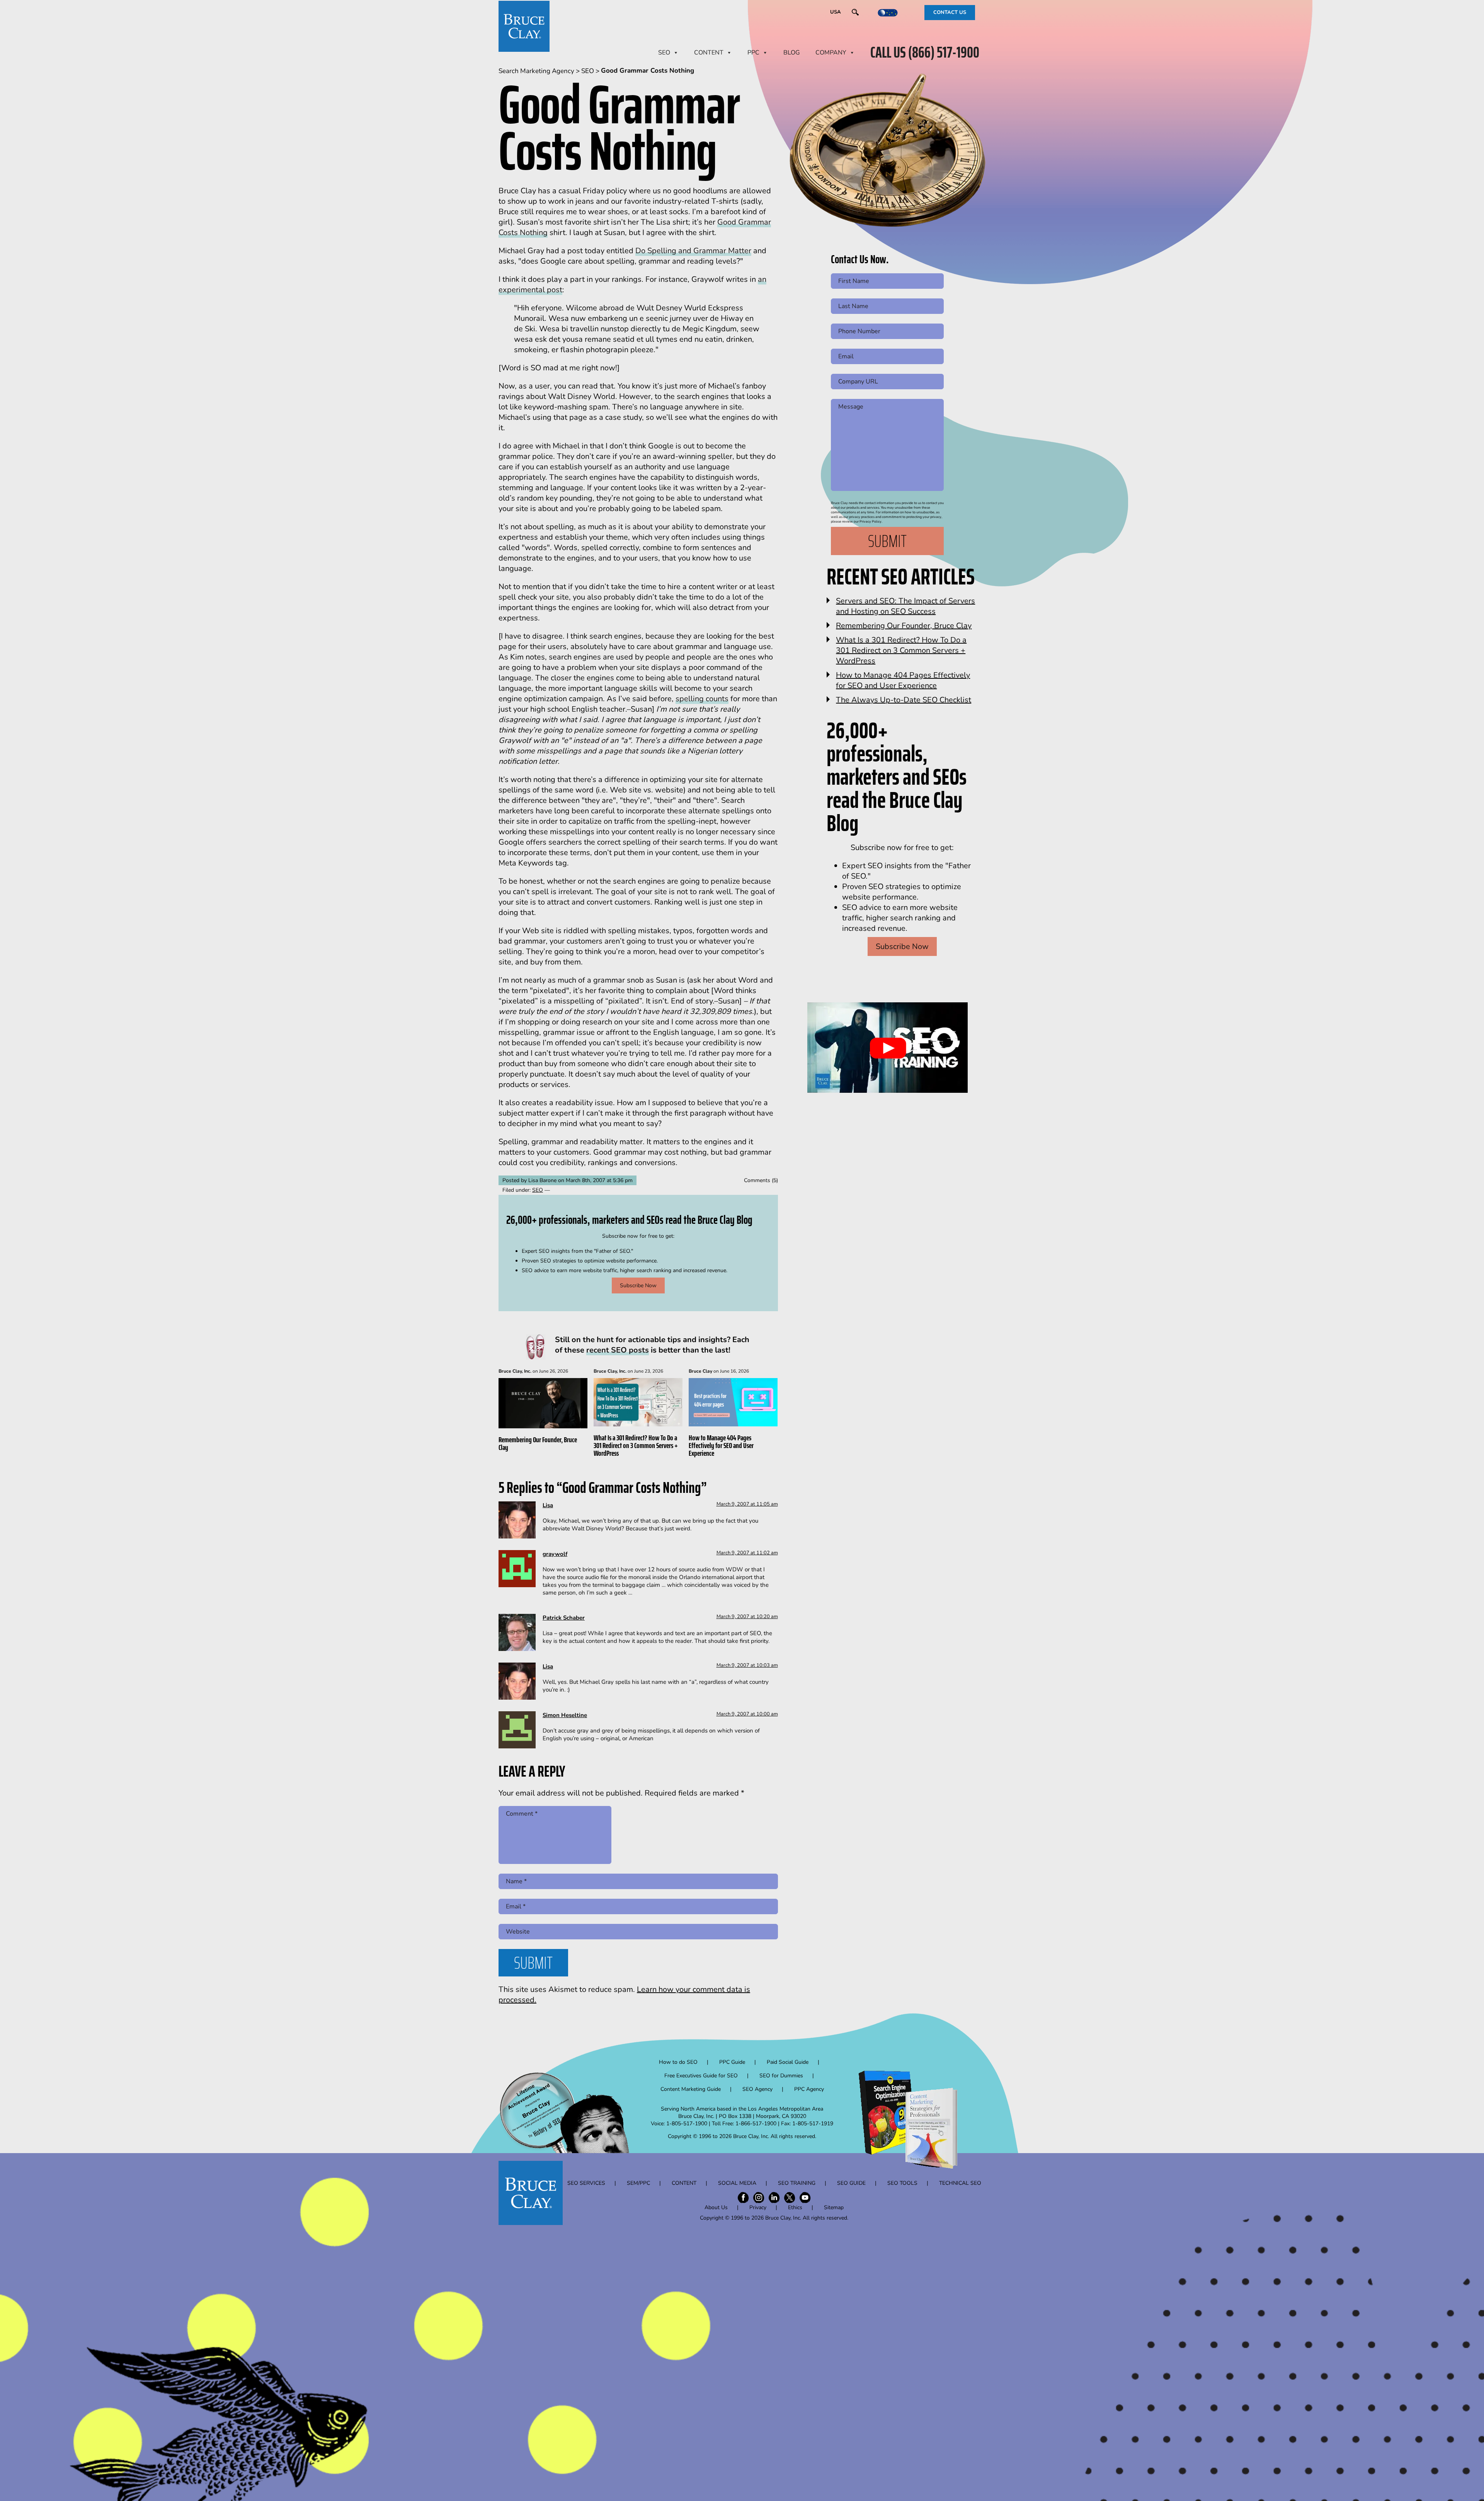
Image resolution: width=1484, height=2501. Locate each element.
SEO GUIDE (851, 2183)
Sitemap (834, 2207)
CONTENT (709, 53)
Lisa (548, 1505)
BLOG (792, 53)
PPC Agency (809, 2089)
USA (836, 12)
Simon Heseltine (565, 1715)
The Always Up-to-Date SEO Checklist (904, 700)
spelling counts (702, 699)
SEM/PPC (638, 2183)
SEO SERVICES (586, 2183)
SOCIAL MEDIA (737, 2183)
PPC (753, 53)
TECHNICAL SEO (960, 2183)
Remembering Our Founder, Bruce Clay (538, 1443)
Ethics (795, 2207)
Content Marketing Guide (691, 2089)
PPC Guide (732, 2062)
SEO (664, 53)
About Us (716, 2207)
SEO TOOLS (902, 2183)
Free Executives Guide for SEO (701, 2076)
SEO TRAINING (797, 2183)
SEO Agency (757, 2089)
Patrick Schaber (564, 1618)
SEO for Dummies (781, 2076)
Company (831, 53)
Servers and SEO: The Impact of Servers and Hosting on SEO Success (905, 606)
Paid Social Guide (788, 2062)
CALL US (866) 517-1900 (925, 53)
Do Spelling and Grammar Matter (693, 251)
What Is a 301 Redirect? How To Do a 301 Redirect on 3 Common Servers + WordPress (636, 1445)
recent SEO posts (618, 1350)
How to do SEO (678, 2062)
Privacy (758, 2207)
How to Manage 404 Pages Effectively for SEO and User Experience (721, 1445)
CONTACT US (950, 12)
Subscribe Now (638, 1285)
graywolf (555, 1554)
